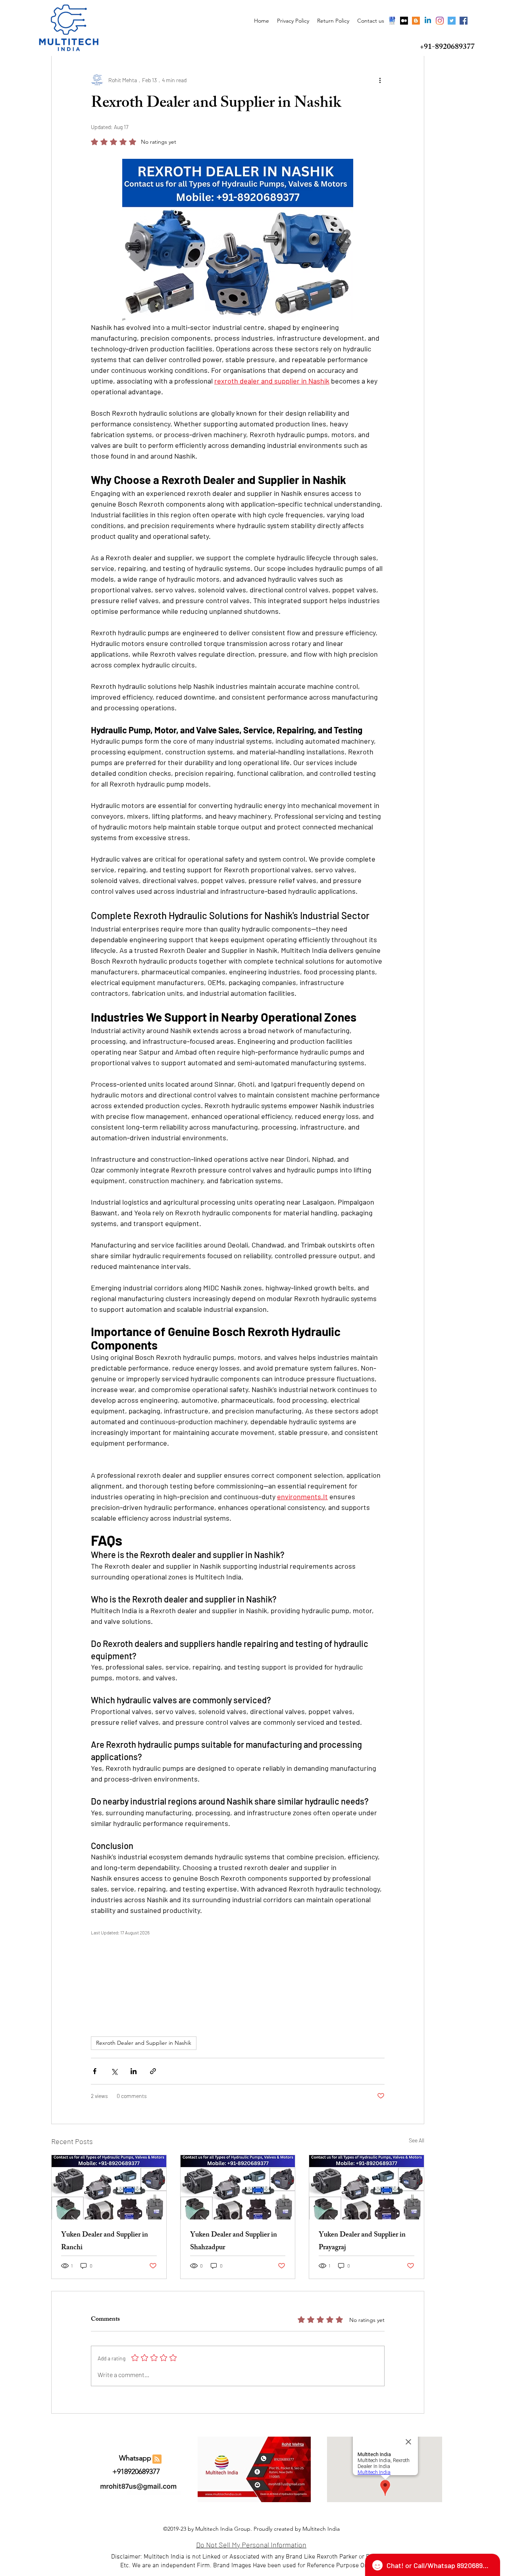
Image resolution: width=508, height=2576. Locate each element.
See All (417, 2140)
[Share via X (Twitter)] (114, 2071)
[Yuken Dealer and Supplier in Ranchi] (109, 2187)
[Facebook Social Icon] (464, 21)
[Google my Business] (392, 21)
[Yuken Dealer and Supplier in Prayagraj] (367, 2187)
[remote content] (238, 1978)
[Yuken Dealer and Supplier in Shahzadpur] (238, 2187)
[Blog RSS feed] (157, 2459)
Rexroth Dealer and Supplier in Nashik (144, 2043)
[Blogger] (416, 21)
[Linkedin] (428, 21)
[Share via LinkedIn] (134, 2071)
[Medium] (404, 21)
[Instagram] (440, 21)
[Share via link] (153, 2071)
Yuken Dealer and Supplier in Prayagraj (362, 2242)
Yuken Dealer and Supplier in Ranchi (105, 2242)
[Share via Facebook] (95, 2071)
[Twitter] (452, 21)
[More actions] (380, 80)
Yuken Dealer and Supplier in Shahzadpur (234, 2242)
